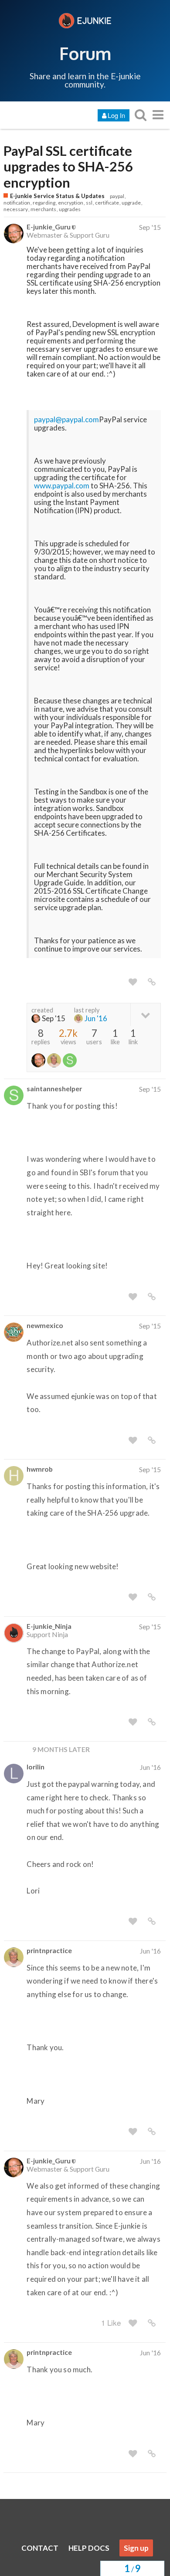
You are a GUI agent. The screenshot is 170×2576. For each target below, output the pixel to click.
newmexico (45, 1325)
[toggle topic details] (145, 1014)
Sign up (136, 2548)
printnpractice (49, 1950)
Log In (116, 115)
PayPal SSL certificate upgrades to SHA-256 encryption (68, 167)
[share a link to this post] (152, 982)
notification (17, 203)
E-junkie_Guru (49, 227)
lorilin (36, 1767)
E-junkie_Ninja (49, 1626)
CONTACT (40, 2548)
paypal (117, 196)
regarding (44, 203)
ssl (89, 203)
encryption (71, 203)
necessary (16, 209)
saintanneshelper (54, 1088)
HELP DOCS (89, 2548)
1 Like (111, 2322)
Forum (85, 53)
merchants (43, 209)
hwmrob (40, 1469)
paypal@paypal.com (66, 419)
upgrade (131, 203)
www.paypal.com (62, 486)
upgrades (70, 209)
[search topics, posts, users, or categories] (140, 115)
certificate (107, 203)
